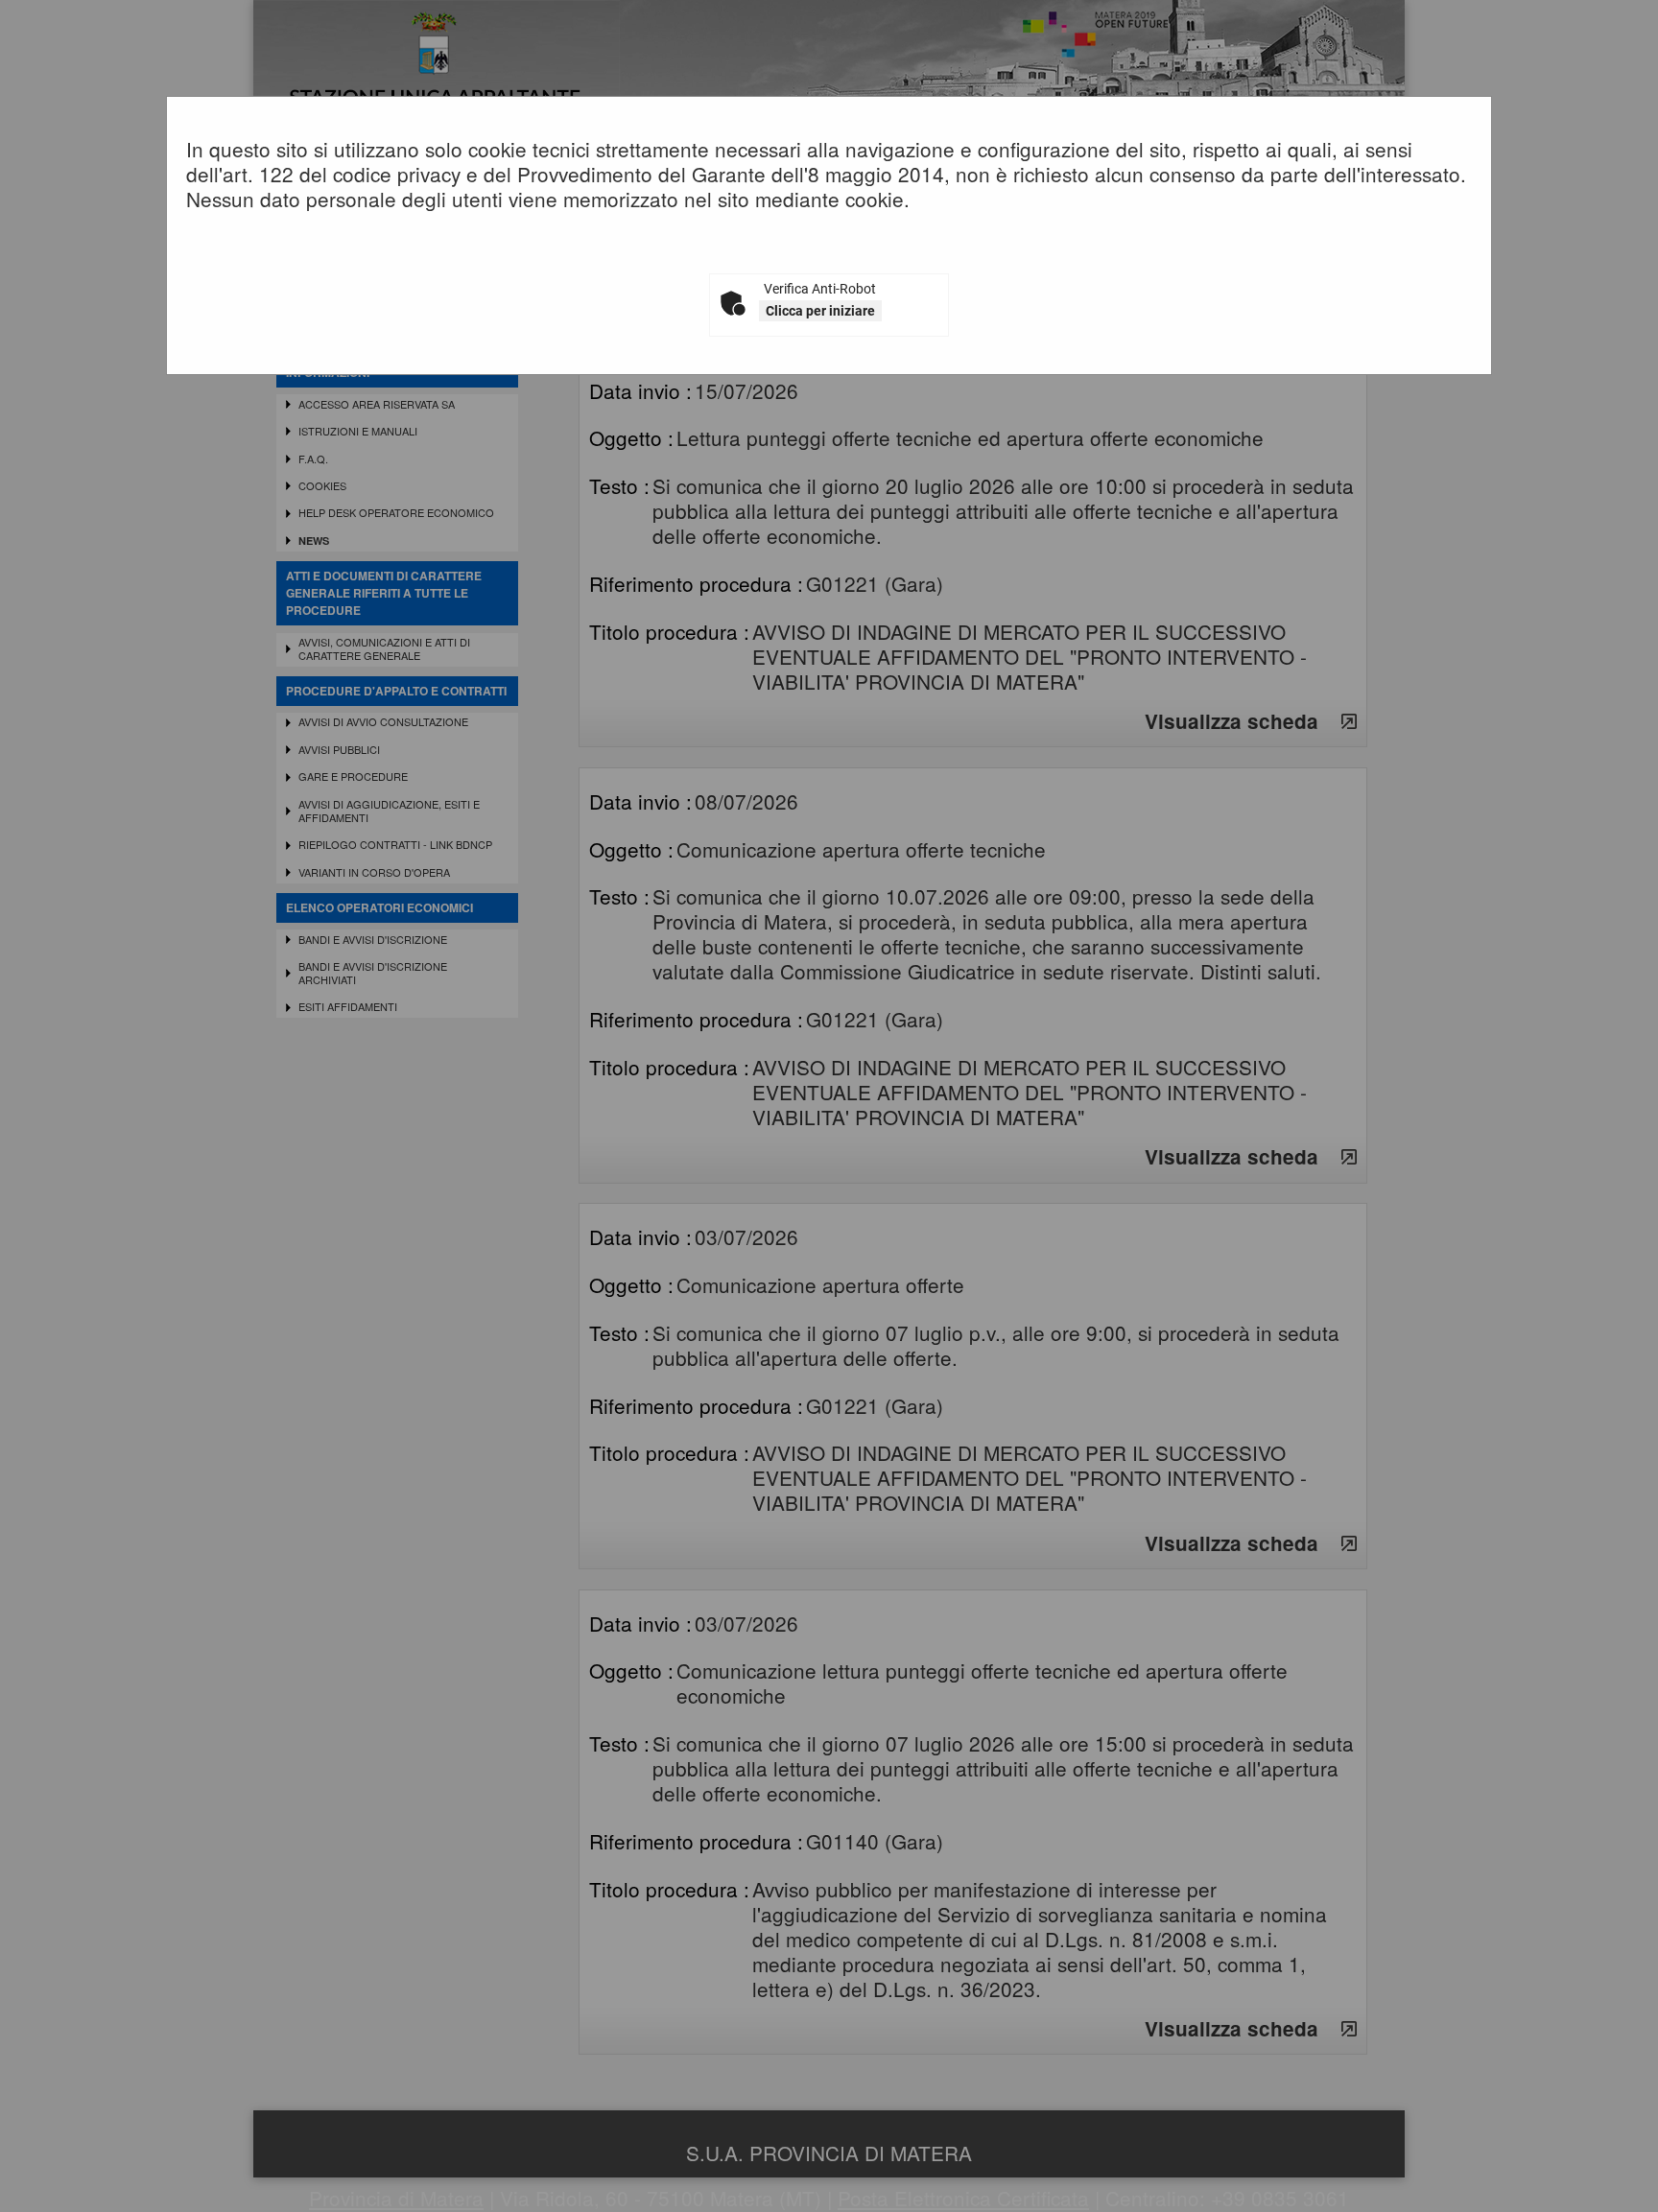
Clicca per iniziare (820, 311)
